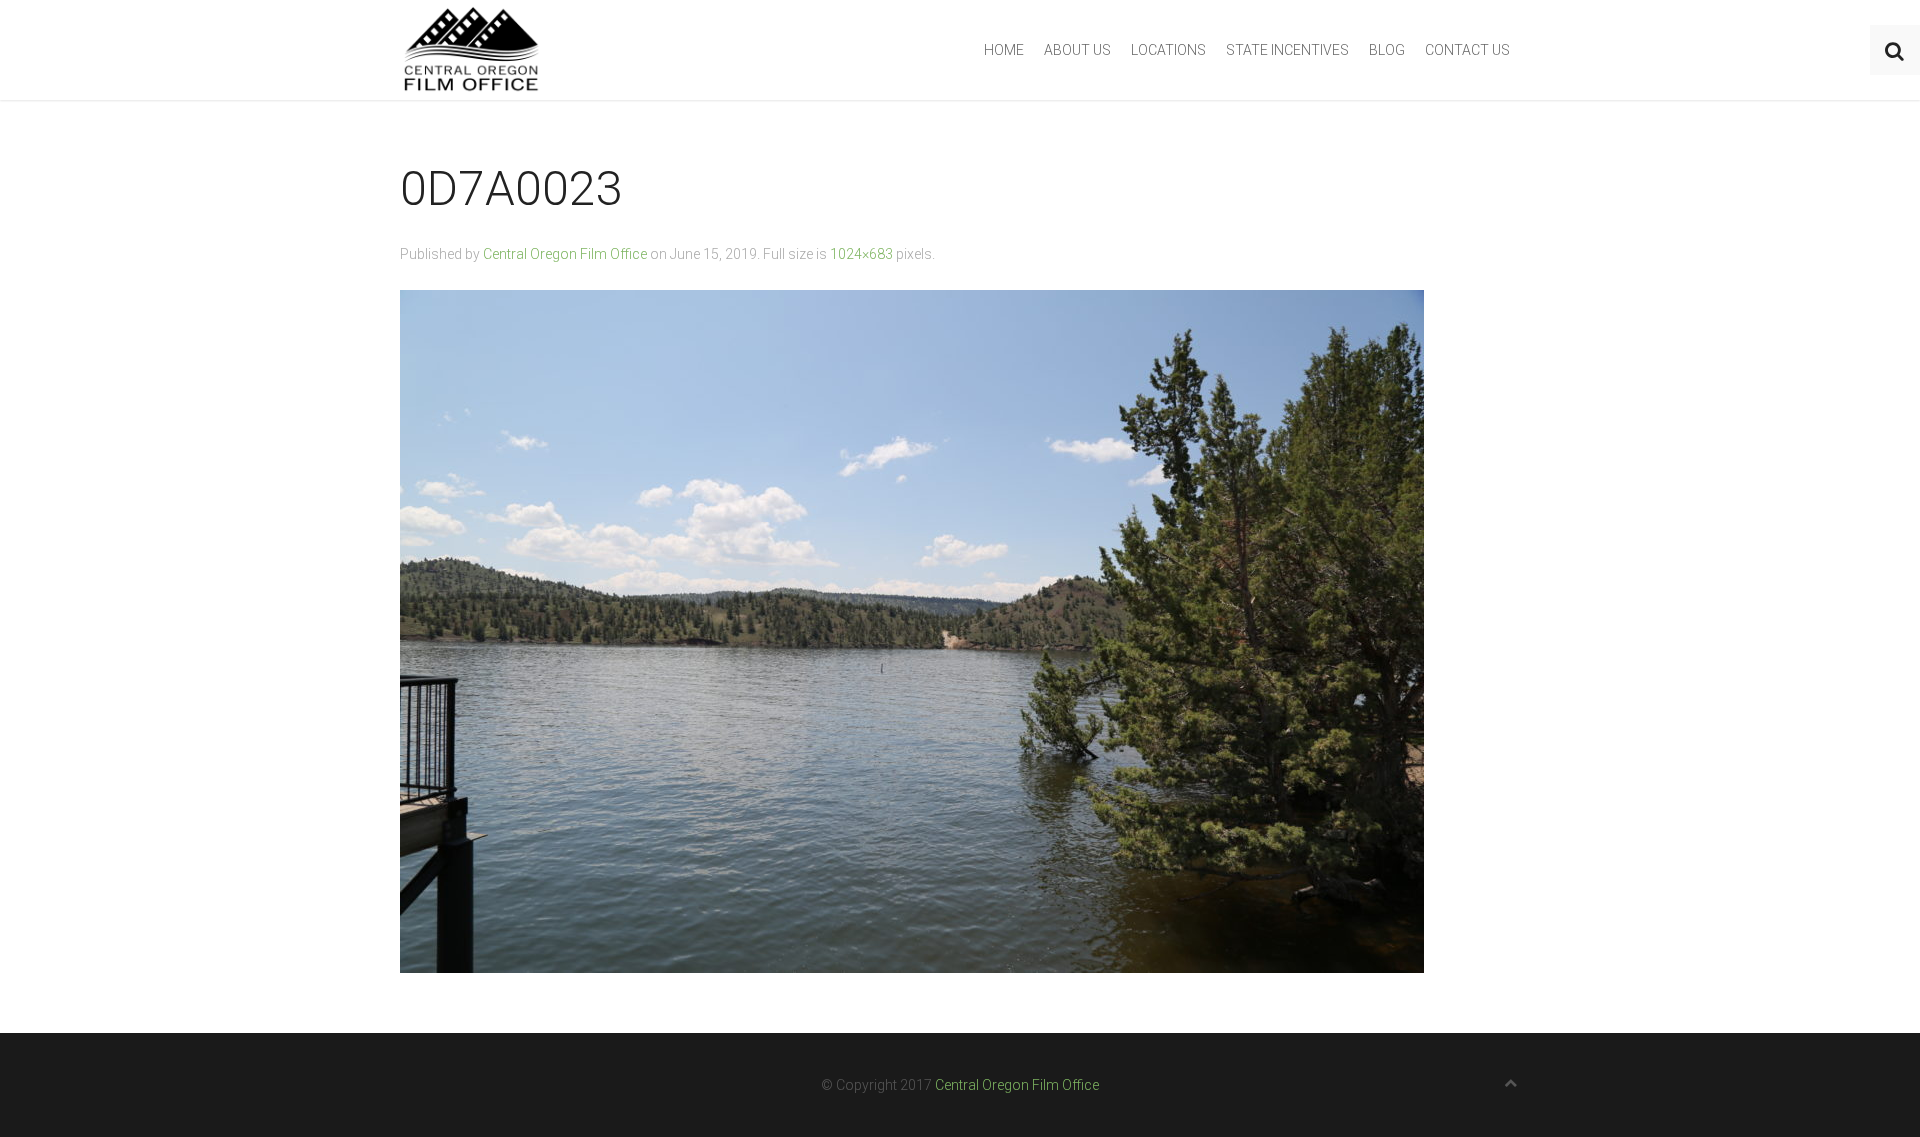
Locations (1168, 50)
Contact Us (1467, 50)
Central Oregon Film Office (565, 254)
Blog (1387, 50)
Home (1004, 50)
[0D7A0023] (912, 630)
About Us (1077, 50)
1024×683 (861, 254)
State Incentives (1287, 50)
